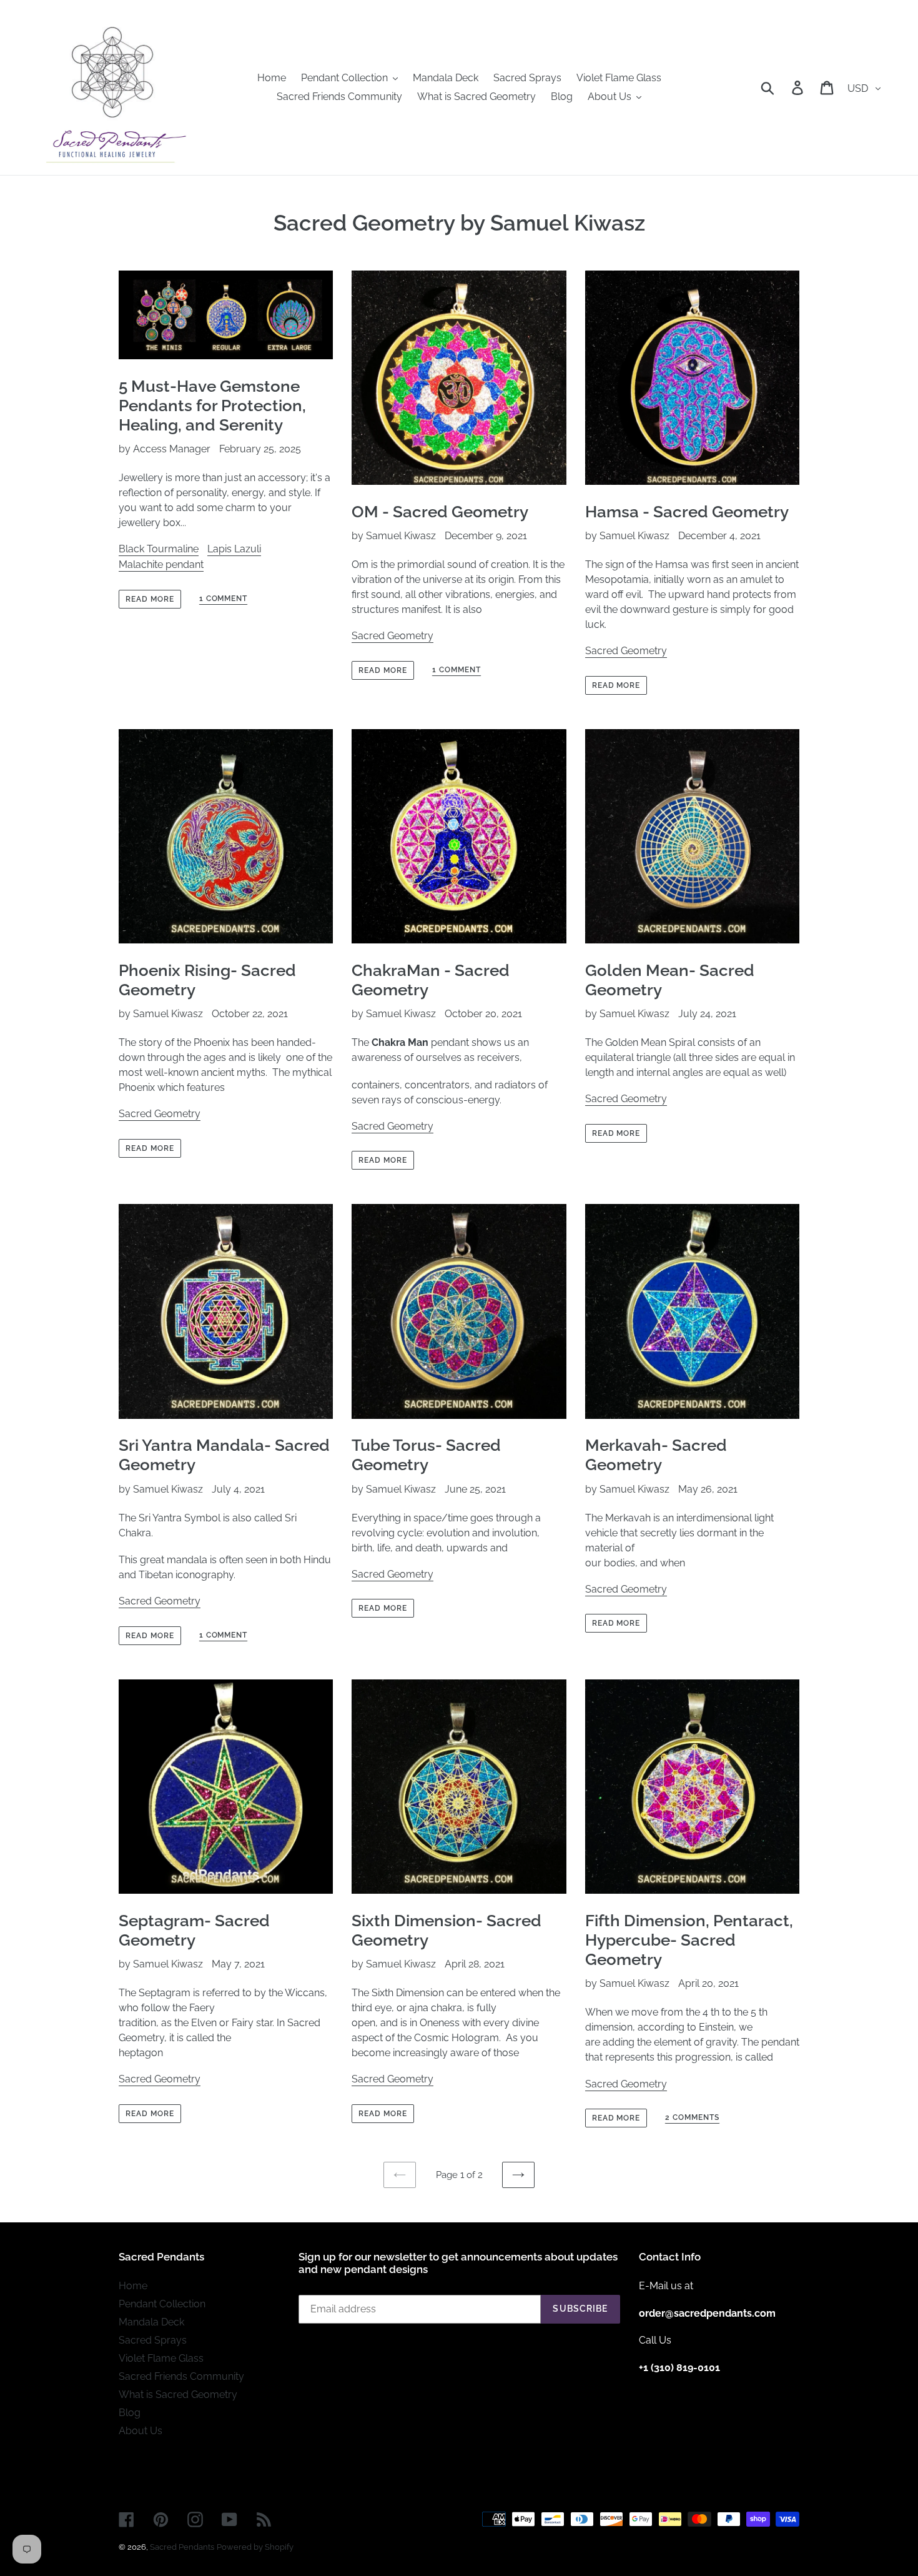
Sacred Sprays (153, 2340)
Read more (150, 599)
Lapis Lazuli (234, 549)
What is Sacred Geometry (178, 2394)
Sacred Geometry (392, 636)
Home (133, 2286)
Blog (130, 2413)
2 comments (692, 2117)
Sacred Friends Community (181, 2376)
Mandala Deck (151, 2322)
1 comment (224, 599)
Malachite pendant (161, 564)
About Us (141, 2431)
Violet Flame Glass (161, 2358)
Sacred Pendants (182, 2547)
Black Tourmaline (159, 549)
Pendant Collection (162, 2304)
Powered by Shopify (255, 2547)
